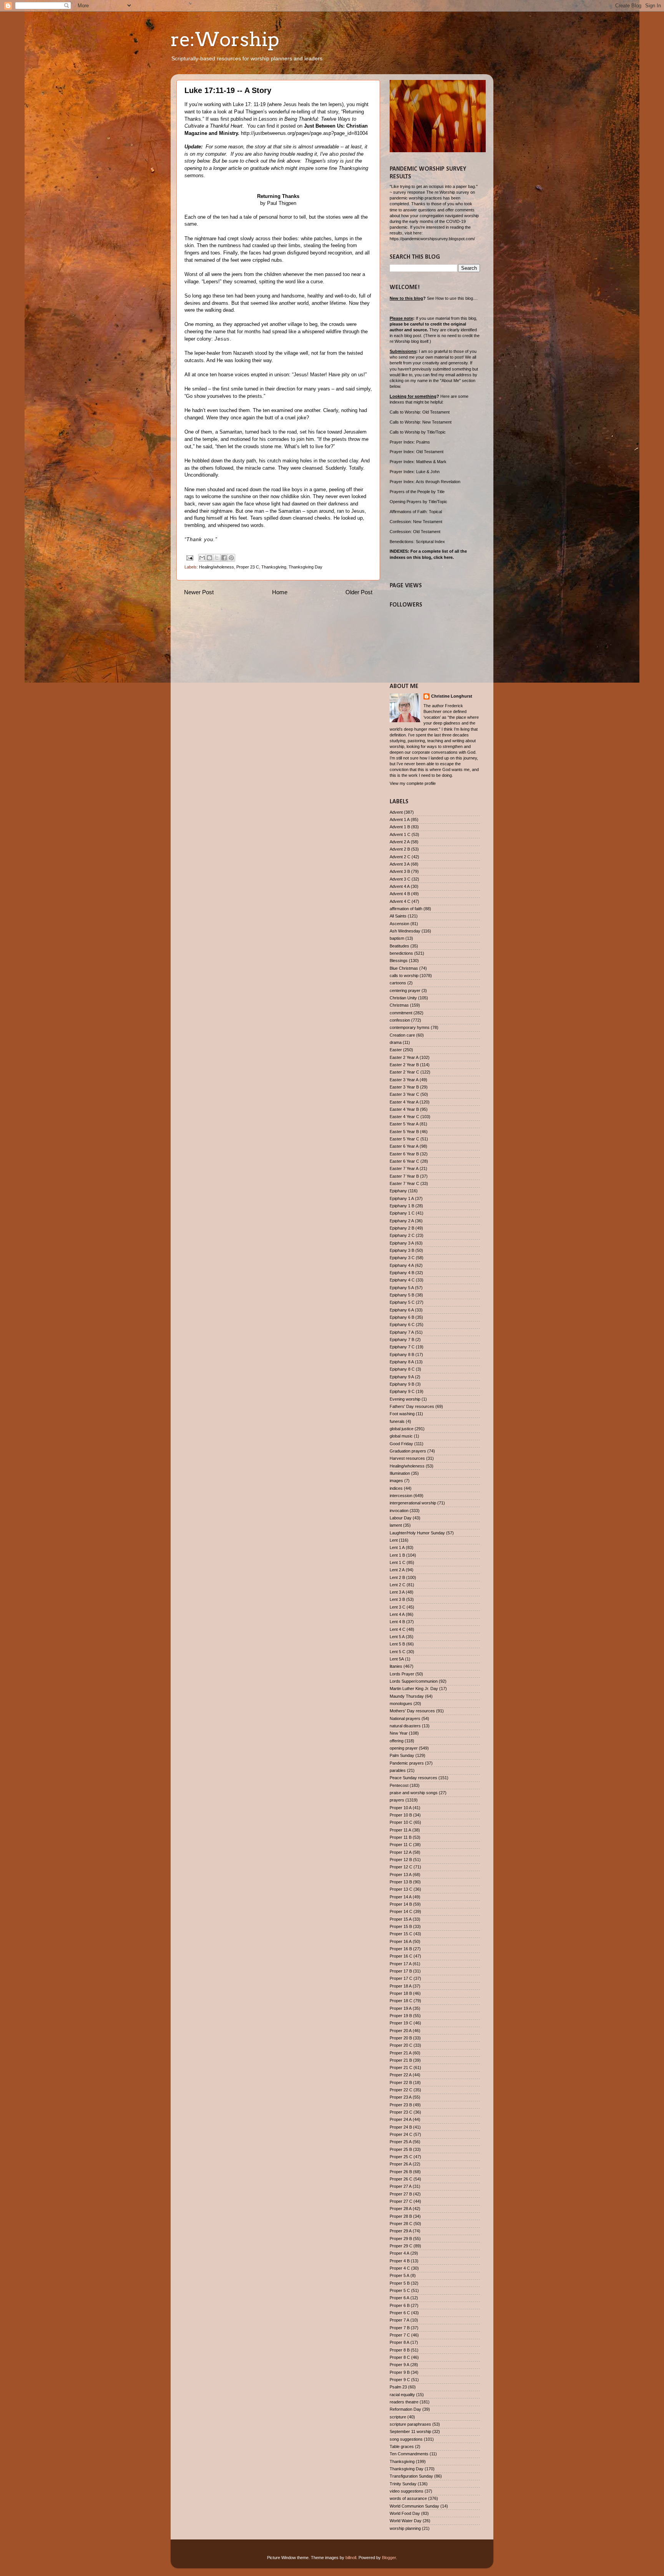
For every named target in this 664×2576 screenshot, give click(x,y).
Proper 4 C (400, 2268)
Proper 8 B (400, 2350)
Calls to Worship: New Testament (421, 422)
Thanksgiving (274, 567)
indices (396, 1488)
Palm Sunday (402, 1755)
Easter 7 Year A (404, 1168)
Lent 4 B (397, 1622)
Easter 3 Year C (404, 1094)
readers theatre (404, 2402)
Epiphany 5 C (402, 1302)
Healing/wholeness (217, 567)
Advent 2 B (400, 849)
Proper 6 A (399, 2298)
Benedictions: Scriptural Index (417, 542)
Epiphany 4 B (402, 1273)
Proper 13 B (401, 1882)
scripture (398, 2417)
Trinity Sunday (403, 2484)
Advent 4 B (400, 894)
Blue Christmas (404, 968)
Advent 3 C (400, 879)
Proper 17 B (401, 1971)
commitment (401, 1013)
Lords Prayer (402, 1674)
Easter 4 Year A (404, 1102)
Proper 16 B (401, 1949)
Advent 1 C (400, 834)
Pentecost (399, 1785)
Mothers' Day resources (412, 1711)
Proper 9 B (400, 2372)
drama (396, 1042)
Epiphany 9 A (402, 1377)
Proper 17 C (401, 1978)
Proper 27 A (401, 2186)
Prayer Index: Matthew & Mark (418, 462)
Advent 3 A (400, 864)
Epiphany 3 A (402, 1243)
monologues (401, 1703)
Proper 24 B (401, 2127)
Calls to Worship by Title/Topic (418, 432)
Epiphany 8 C (402, 1369)
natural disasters (405, 1726)
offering (397, 1741)
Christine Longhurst (452, 696)
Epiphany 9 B (402, 1384)
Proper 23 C (248, 567)
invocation (399, 1511)
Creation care (402, 1035)
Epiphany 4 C (402, 1280)
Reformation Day (405, 2409)
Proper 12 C (401, 1867)
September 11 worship (410, 2431)
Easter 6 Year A (404, 1146)
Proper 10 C (401, 1822)
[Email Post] (189, 557)
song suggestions (406, 2439)
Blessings (399, 961)
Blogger (389, 2558)
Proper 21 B (401, 2060)
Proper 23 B (401, 2105)
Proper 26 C (401, 2179)
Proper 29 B (401, 2239)
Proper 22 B (401, 2082)
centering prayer (405, 991)
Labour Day (401, 1518)
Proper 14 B (401, 1904)
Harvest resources (407, 1458)
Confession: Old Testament (415, 532)
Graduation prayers (408, 1451)
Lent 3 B (397, 1599)
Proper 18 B (401, 1993)
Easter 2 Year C (404, 1072)
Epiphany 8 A (402, 1362)
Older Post (359, 592)
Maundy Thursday (407, 1696)
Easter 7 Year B (404, 1176)
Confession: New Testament (416, 522)
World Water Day (406, 2521)
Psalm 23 (398, 2387)
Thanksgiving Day (305, 567)
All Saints (398, 916)
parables (398, 1770)
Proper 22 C (401, 2090)
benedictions (401, 953)
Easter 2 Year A (404, 1057)
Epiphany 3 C (402, 1258)
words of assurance (408, 2498)
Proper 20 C (401, 2045)
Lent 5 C (398, 1652)
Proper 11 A (400, 1830)
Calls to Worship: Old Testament (420, 412)
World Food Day (405, 2513)
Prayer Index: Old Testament (417, 452)
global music (401, 1436)
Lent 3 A (397, 1592)
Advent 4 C (400, 901)
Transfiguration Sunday (411, 2476)
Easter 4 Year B (404, 1109)
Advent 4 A (400, 886)
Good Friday (401, 1444)
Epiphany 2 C (402, 1235)
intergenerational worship (413, 1503)
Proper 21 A (401, 2053)
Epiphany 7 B (402, 1340)
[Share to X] (217, 558)
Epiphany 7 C (402, 1347)
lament (396, 1525)
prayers (397, 1800)
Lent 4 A (397, 1614)
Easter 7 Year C (404, 1183)
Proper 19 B (401, 2016)
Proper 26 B (401, 2172)
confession (400, 1020)
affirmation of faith (406, 909)
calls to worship (404, 976)
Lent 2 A (397, 1570)
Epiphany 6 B (402, 1317)
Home (280, 592)
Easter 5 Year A (404, 1124)
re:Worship (225, 39)
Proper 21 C (401, 2067)
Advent (396, 812)
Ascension (399, 924)
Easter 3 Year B (404, 1087)
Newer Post (199, 592)
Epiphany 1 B (402, 1206)
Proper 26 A (401, 2164)
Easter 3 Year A (404, 1080)
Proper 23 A (401, 2097)
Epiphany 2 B (402, 1228)
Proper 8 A (399, 2342)
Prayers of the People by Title (417, 492)
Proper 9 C (400, 2380)
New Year (399, 1733)
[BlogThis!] (209, 558)
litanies (396, 1666)
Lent (394, 1540)
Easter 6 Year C (404, 1161)
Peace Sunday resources (413, 1778)
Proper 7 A (399, 2320)
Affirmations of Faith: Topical (416, 512)
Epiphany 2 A (402, 1221)
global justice (402, 1429)
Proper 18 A (401, 1986)
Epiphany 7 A (402, 1332)
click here (443, 557)
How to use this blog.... (456, 298)
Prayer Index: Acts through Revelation (425, 482)
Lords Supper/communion (414, 1681)
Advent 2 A (400, 842)
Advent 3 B (400, 871)
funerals (397, 1421)
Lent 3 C (398, 1607)
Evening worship (405, 1399)
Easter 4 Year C (404, 1117)
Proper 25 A (401, 2142)
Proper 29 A (401, 2231)
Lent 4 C (398, 1629)
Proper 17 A (401, 1964)
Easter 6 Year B (404, 1154)
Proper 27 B (401, 2194)
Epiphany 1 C (402, 1213)
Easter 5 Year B (404, 1132)
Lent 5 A (397, 1637)
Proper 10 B (401, 1815)
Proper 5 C (400, 2290)
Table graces (402, 2446)
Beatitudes (399, 946)
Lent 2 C (398, 1585)
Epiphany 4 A (402, 1265)
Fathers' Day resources (412, 1406)
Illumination (400, 1473)
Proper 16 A (401, 1941)
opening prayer (404, 1748)
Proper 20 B (401, 2038)
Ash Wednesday (405, 931)
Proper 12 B (401, 1860)
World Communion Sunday (414, 2506)
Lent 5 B (397, 1644)
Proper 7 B (400, 2328)
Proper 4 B (400, 2261)
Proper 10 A (401, 1808)
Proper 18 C (401, 2001)
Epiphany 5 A (402, 1288)
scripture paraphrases (410, 2424)
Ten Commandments (409, 2454)
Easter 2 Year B (404, 1065)
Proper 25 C (401, 2157)
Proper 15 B (401, 1926)
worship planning (405, 2528)
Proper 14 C (401, 1911)
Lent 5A (397, 1659)
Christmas (399, 1005)
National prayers (405, 1718)
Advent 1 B (400, 827)
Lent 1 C (398, 1562)
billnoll (351, 2558)
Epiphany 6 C (402, 1325)
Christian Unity (403, 998)
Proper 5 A (399, 2275)
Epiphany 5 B (402, 1295)
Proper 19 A (401, 2008)
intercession (401, 1496)
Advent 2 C (400, 857)
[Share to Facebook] (224, 558)
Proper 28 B (401, 2216)
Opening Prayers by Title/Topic (418, 502)
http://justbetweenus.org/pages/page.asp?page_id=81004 (304, 133)
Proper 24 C (401, 2134)
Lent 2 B (397, 1577)
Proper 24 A (401, 2119)
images (396, 1481)
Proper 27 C (401, 2201)
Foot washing (402, 1414)
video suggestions (407, 2491)
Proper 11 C (401, 1845)
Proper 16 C (401, 1956)
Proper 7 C (400, 2335)
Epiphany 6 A (402, 1310)
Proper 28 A (401, 2209)
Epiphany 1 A (402, 1198)
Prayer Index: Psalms (410, 442)
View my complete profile (413, 783)
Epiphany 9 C (402, 1391)
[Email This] (202, 558)
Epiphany (398, 1191)
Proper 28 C (401, 2224)
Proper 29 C (401, 2246)
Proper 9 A (399, 2365)
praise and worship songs (414, 1793)
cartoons (398, 983)
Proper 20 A (401, 2031)
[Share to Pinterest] (231, 558)
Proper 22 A (401, 2075)
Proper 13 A (401, 1875)
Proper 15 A (401, 1919)
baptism (397, 938)
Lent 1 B (397, 1555)
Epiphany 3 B (402, 1250)
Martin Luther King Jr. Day (414, 1689)
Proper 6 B (400, 2305)
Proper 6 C (400, 2313)
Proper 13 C (401, 1889)
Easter (396, 1050)
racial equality (402, 2395)
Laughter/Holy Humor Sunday (417, 1533)
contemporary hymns (410, 1027)
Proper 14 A (401, 1897)
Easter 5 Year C (404, 1139)
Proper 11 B (401, 1837)
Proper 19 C (401, 2023)
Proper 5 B (400, 2283)
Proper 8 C (400, 2357)
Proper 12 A (401, 1852)
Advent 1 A (400, 819)
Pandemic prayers (407, 1763)
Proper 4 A (399, 2253)
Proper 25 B (401, 2149)
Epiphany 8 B (402, 1354)
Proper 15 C (401, 1934)
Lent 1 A (397, 1547)
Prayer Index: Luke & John (415, 472)
